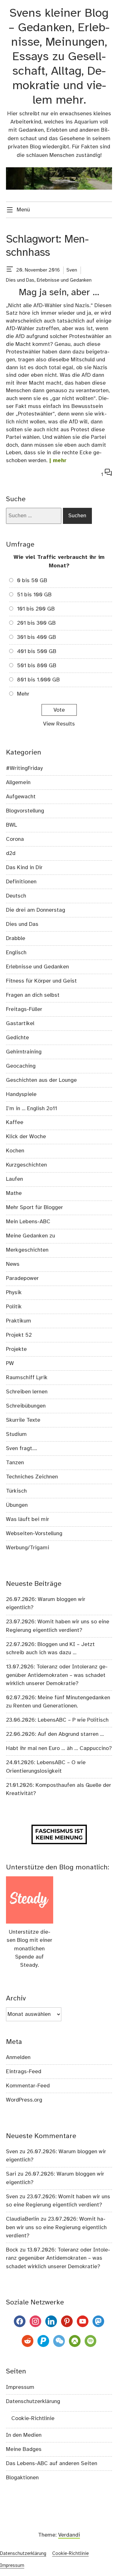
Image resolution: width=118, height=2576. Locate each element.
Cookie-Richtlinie (33, 2418)
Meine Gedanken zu (31, 1236)
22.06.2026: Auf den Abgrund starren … (55, 1734)
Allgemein (18, 783)
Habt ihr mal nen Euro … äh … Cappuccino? (59, 1748)
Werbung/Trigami (28, 1548)
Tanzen (15, 1463)
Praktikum (19, 1321)
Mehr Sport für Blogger (34, 1208)
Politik (14, 1307)
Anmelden (18, 2057)
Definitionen (21, 882)
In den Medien (24, 2435)
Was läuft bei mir (28, 1519)
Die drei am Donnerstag (36, 910)
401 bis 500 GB (37, 651)
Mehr (23, 694)
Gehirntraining (24, 1052)
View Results (59, 724)
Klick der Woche (26, 1137)
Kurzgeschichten (26, 1165)
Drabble (16, 938)
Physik (14, 1293)
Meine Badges (24, 2449)
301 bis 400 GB (37, 637)
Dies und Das (20, 280)
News (13, 1264)
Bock (12, 2250)
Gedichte (17, 1038)
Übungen (17, 1505)
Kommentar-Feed (28, 2086)
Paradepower (22, 1278)
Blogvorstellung (25, 811)
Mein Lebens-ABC (28, 1222)
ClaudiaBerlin (22, 2219)
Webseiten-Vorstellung (34, 1534)
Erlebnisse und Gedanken (64, 280)
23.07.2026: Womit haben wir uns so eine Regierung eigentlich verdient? (56, 2227)
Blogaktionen (22, 2478)
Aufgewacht (21, 797)
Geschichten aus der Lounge (41, 1080)
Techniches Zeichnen (32, 1477)
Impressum (20, 2387)
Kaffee (15, 1122)
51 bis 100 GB (34, 595)
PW (10, 1363)
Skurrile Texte (23, 1420)
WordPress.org (24, 2100)
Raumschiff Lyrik (27, 1378)
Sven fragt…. (22, 1449)
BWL (11, 825)
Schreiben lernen (27, 1392)
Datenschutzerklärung (33, 2401)
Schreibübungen (26, 1406)
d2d (11, 853)
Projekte (16, 1349)
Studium (16, 1434)
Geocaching (21, 1066)
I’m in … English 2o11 (31, 1109)
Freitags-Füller (24, 1009)
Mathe (14, 1193)
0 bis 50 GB (32, 581)
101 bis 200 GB (36, 609)
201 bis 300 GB (36, 623)
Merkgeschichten (27, 1250)
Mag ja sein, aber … (59, 293)
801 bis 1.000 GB (38, 680)
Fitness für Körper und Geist (41, 981)
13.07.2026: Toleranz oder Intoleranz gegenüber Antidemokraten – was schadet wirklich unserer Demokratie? (57, 1675)
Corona (15, 839)
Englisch (16, 953)
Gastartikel (20, 1024)
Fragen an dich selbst (33, 995)
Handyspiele (21, 1094)
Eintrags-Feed (24, 2072)
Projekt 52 (19, 1335)
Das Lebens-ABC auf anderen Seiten (52, 2464)
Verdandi (69, 2535)
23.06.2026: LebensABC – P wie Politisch (57, 1720)
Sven (72, 270)
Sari (11, 2174)
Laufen (14, 1179)
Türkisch (16, 1491)
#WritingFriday (24, 768)
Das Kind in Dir (24, 868)
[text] (10, 270)
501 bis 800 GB (37, 666)
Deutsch (16, 896)
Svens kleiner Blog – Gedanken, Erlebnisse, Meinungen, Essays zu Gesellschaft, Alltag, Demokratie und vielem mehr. (59, 57)
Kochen (15, 1151)
